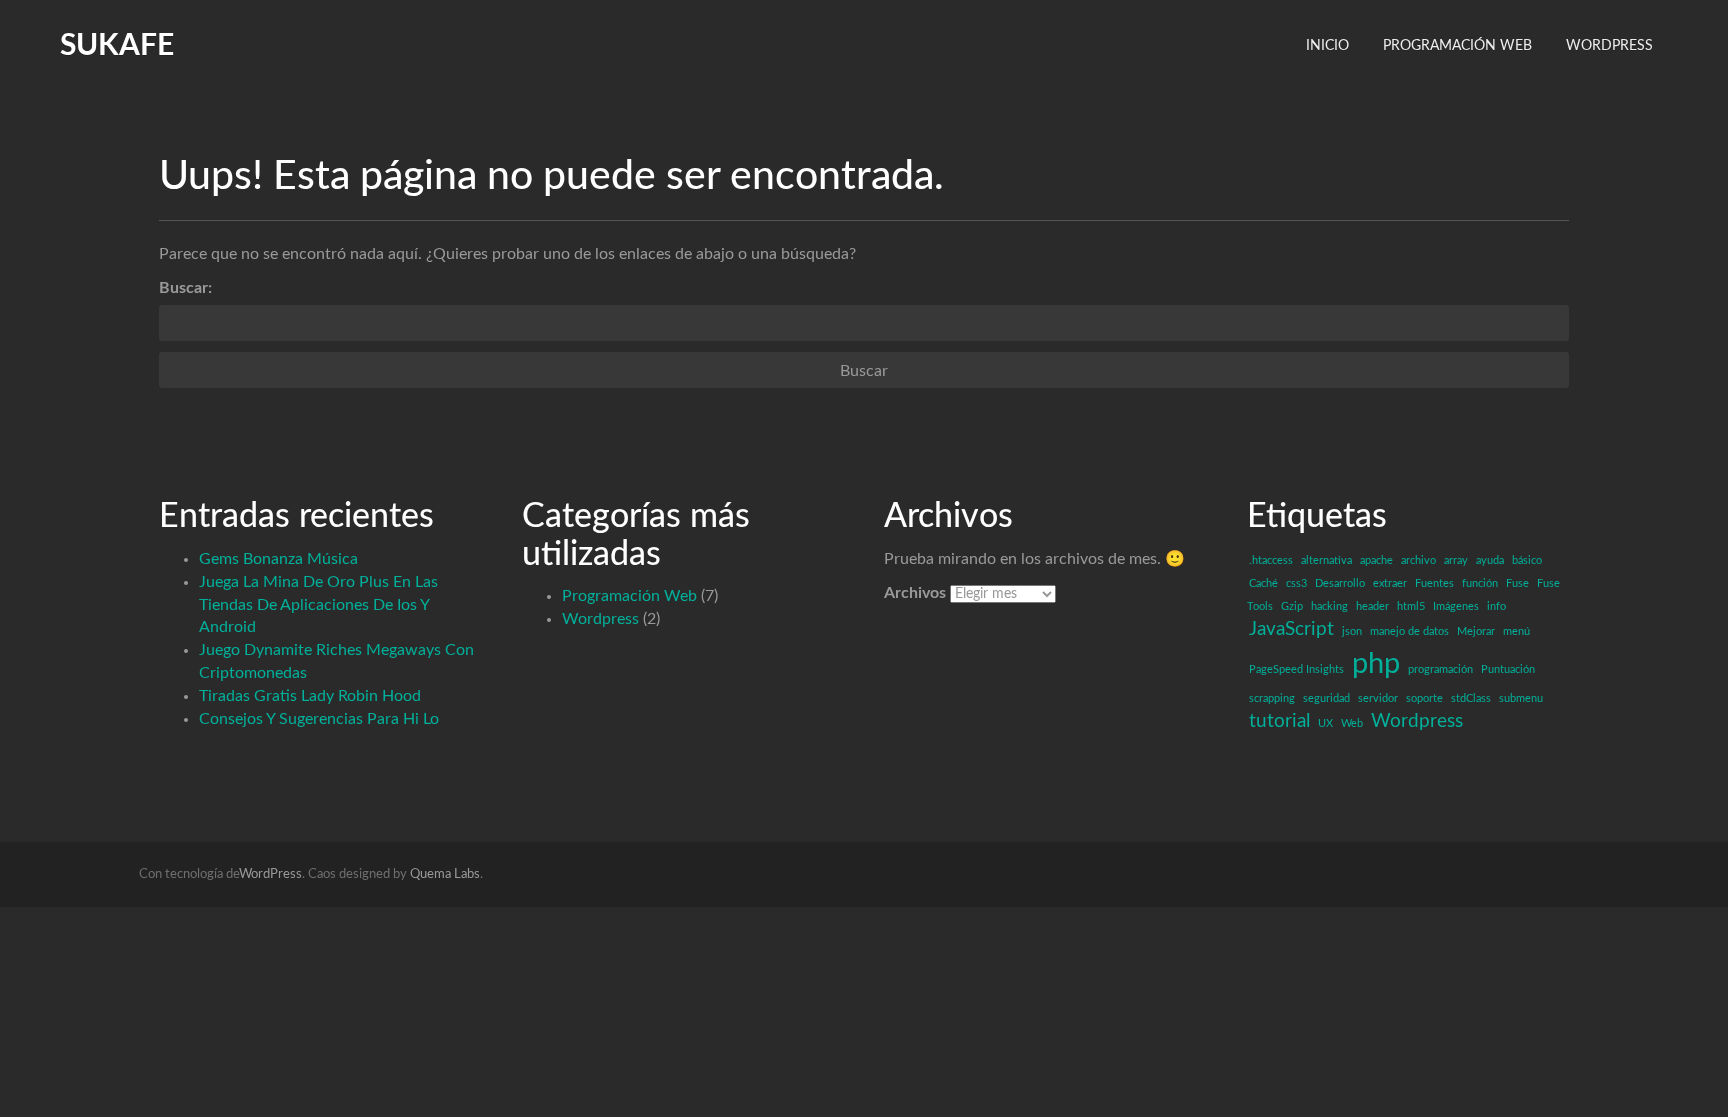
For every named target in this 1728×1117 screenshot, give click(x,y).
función (1480, 583)
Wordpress (600, 619)
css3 (1296, 583)
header (1372, 606)
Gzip (1292, 606)
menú (1516, 631)
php (1376, 664)
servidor (1378, 698)
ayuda (1490, 560)
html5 (1411, 606)
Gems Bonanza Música (278, 559)
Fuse (1517, 583)
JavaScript (1291, 629)
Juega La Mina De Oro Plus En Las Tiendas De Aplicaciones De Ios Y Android (318, 605)
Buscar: (185, 288)
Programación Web (1457, 46)
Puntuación (1508, 669)
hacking (1329, 606)
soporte (1424, 698)
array (1456, 560)
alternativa (1326, 560)
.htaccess (1271, 560)
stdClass (1471, 698)
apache (1376, 560)
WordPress (1609, 46)
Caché (1263, 583)
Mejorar (1476, 631)
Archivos (915, 593)
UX (1325, 723)
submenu (1521, 698)
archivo (1418, 560)
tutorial (1279, 721)
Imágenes (1456, 606)
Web (1352, 723)
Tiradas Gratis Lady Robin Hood (310, 696)
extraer (1390, 583)
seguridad (1326, 698)
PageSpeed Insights (1296, 669)
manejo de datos (1409, 631)
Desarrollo (1340, 583)
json (1352, 631)
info (1496, 606)
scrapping (1272, 698)
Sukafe (117, 46)
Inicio (1327, 46)
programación (1440, 669)
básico (1527, 560)
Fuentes (1434, 583)
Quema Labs (445, 874)
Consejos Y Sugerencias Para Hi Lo (319, 719)
